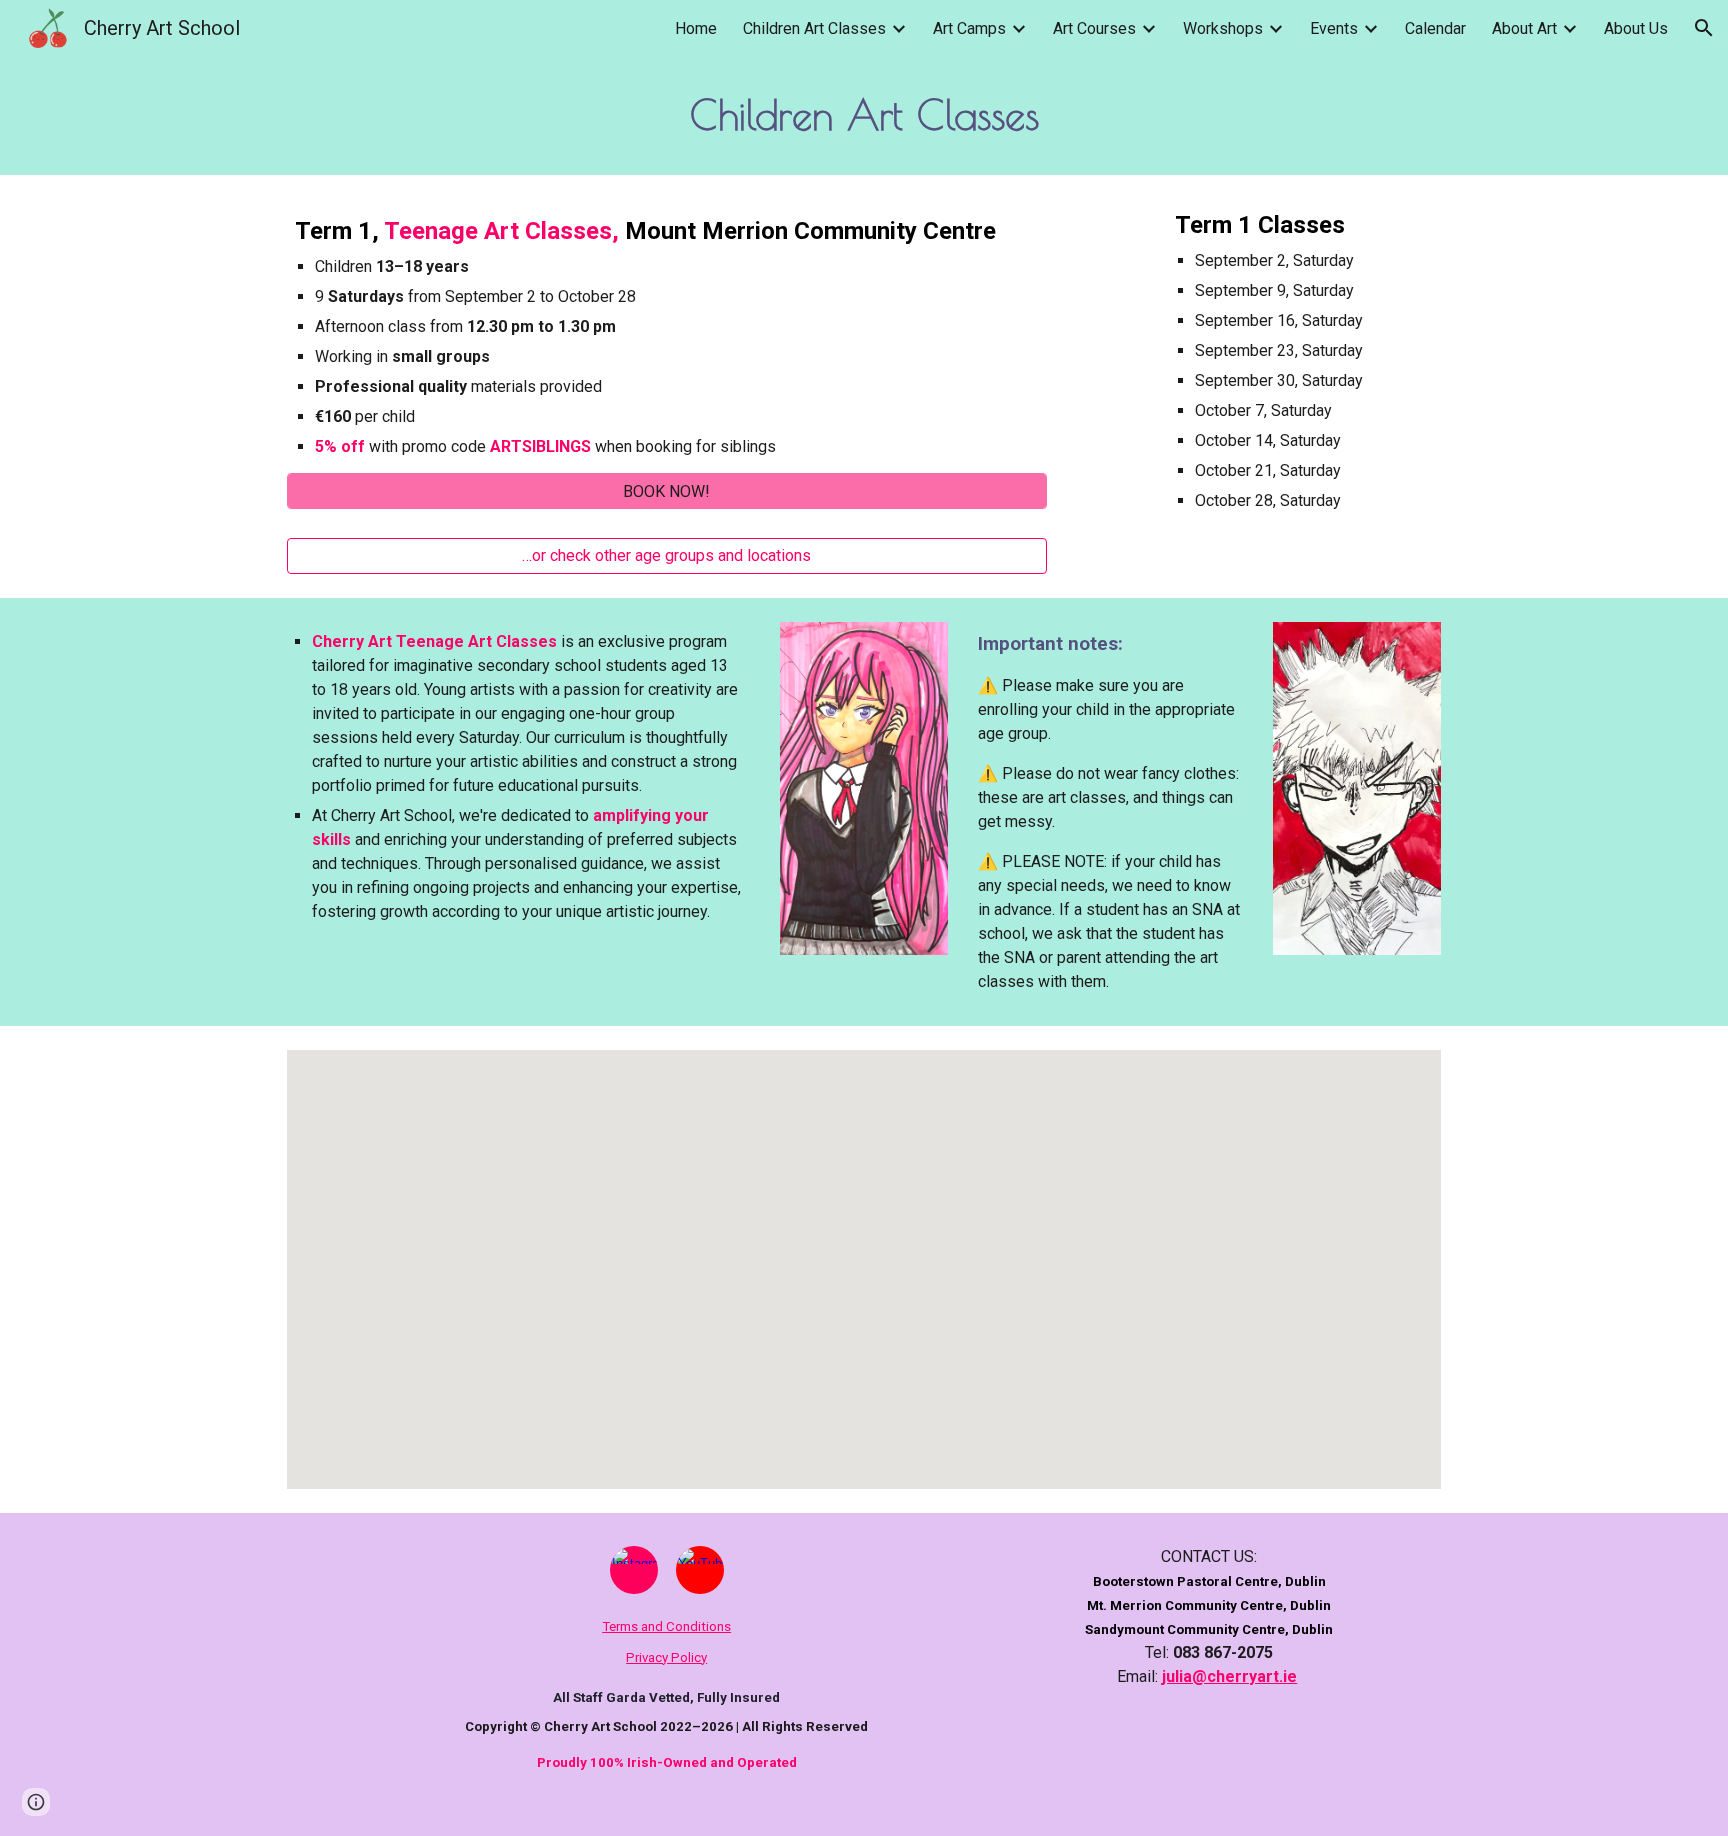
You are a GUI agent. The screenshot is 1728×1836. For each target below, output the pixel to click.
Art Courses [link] (1094, 28)
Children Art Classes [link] (814, 28)
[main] (864, 115)
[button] (1704, 28)
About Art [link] (1524, 28)
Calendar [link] (1435, 28)
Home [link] (696, 28)
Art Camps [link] (969, 28)
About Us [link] (1636, 28)
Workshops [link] (1223, 28)
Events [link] (1334, 28)
